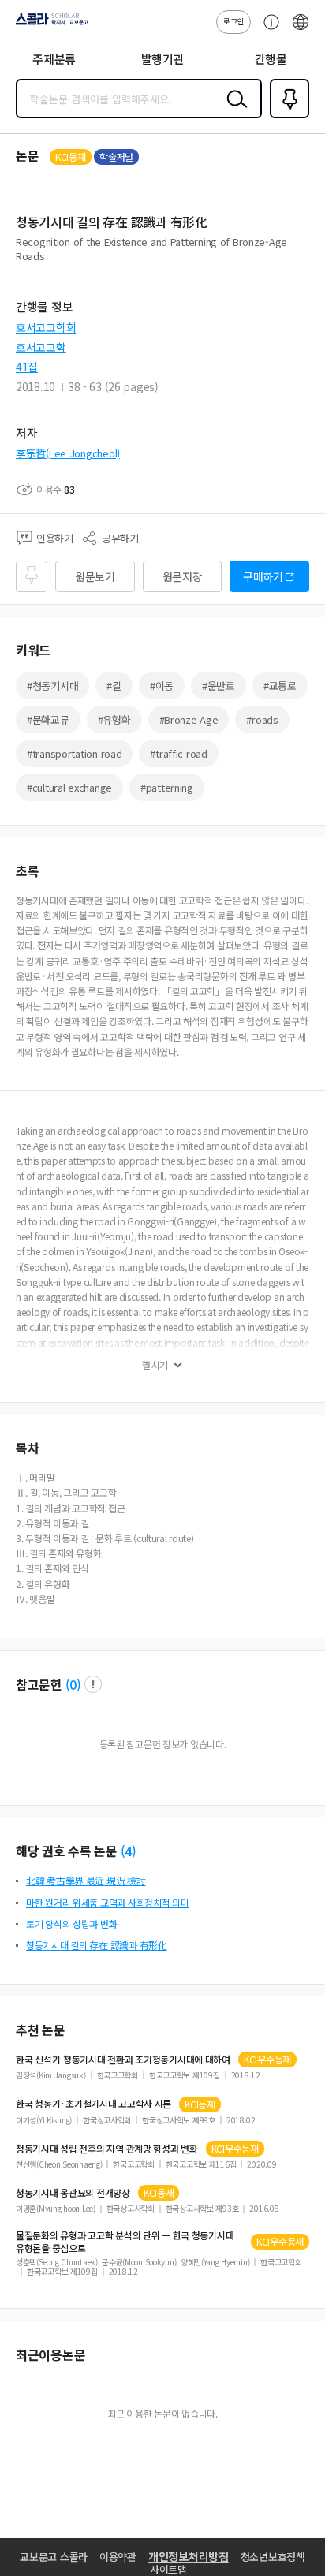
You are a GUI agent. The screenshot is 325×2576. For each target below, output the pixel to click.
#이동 (162, 686)
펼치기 (155, 1365)
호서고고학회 (46, 327)
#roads (262, 719)
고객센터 (267, 30)
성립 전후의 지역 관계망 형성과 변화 (107, 2149)
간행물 (271, 59)
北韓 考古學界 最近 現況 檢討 (86, 1880)
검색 (233, 111)
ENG (301, 30)
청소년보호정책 (273, 2557)
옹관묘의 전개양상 (73, 2193)
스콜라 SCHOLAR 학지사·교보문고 (49, 24)
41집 (27, 367)
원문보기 (95, 576)
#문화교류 (48, 719)
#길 (114, 686)
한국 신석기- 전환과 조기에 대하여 (123, 2060)
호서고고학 (41, 347)
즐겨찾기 (286, 117)
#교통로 (280, 686)
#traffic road (178, 753)
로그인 (233, 21)
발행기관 (163, 59)
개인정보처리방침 (189, 2556)
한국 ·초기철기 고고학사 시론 (93, 2104)
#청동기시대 (52, 686)
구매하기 (263, 576)
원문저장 (183, 576)
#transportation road (74, 753)
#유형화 (114, 719)
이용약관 (118, 2557)
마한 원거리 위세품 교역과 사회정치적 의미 (108, 1902)
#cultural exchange (69, 787)
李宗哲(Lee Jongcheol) (68, 453)
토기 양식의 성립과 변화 (71, 1924)
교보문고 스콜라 (54, 2557)
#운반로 (219, 686)
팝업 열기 (93, 1684)
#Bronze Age (189, 719)
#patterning (167, 787)
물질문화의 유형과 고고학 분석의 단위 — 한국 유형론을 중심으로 (125, 2242)
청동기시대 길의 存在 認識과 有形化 (97, 1945)
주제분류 (54, 59)
